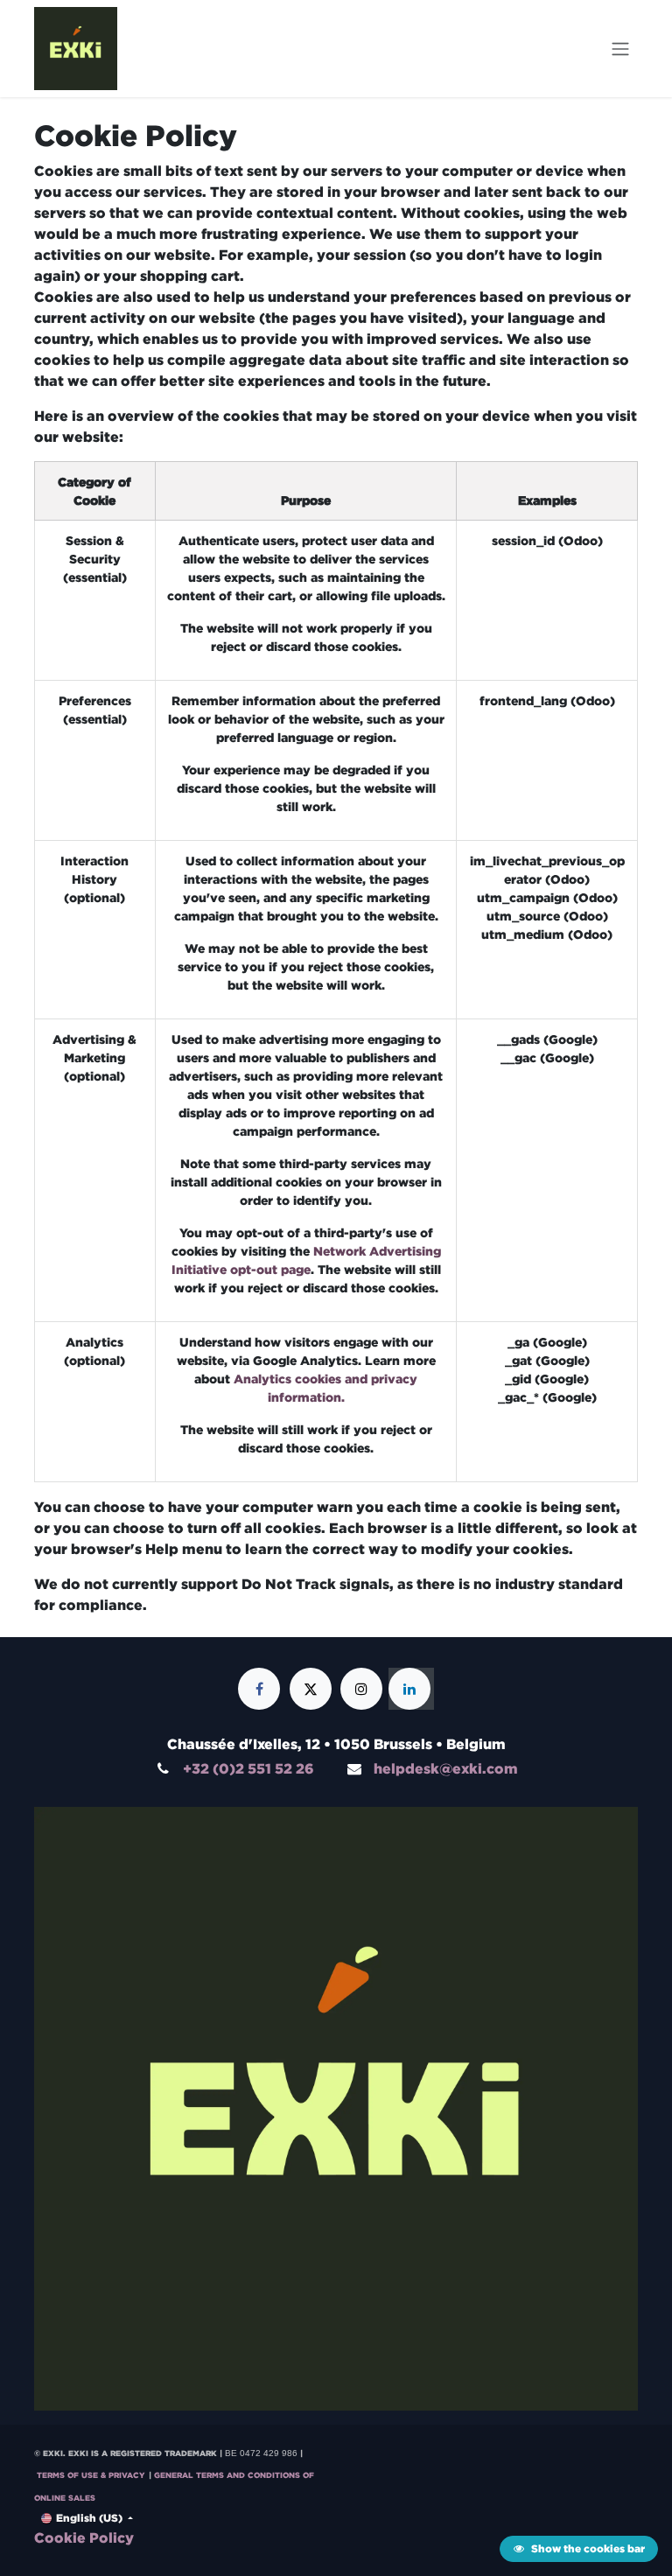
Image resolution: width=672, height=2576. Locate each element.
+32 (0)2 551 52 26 (248, 1768)
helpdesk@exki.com (446, 1768)
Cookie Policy (84, 2537)
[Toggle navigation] (620, 49)
